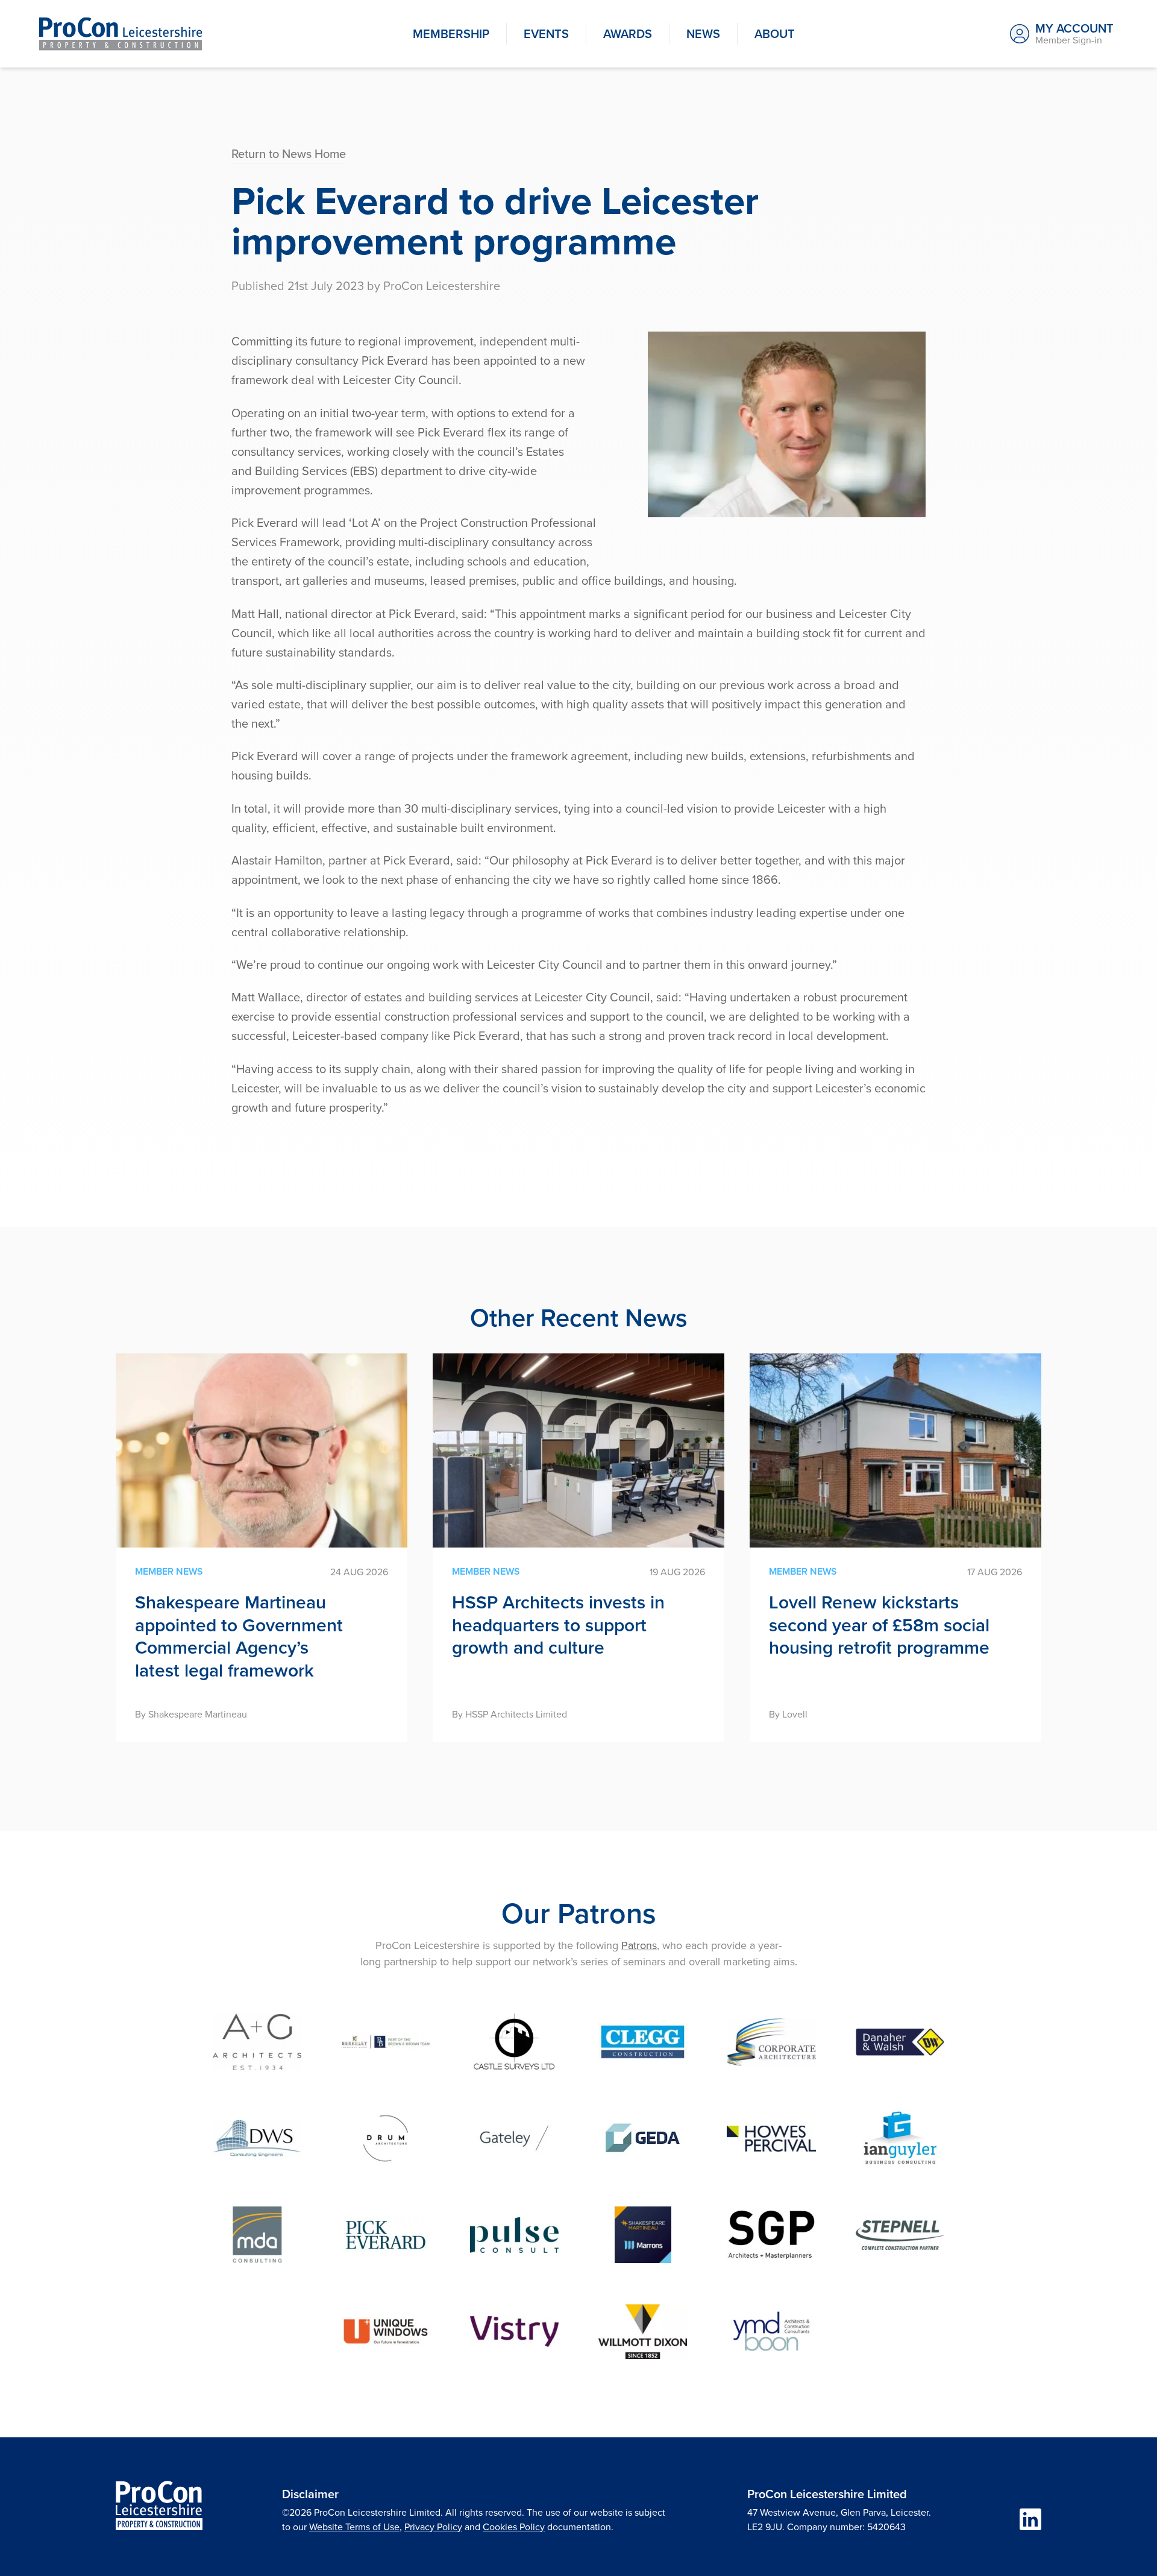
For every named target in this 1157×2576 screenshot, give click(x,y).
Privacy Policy (433, 2527)
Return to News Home (289, 153)
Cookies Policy (514, 2527)
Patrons (639, 1945)
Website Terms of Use (354, 2527)
